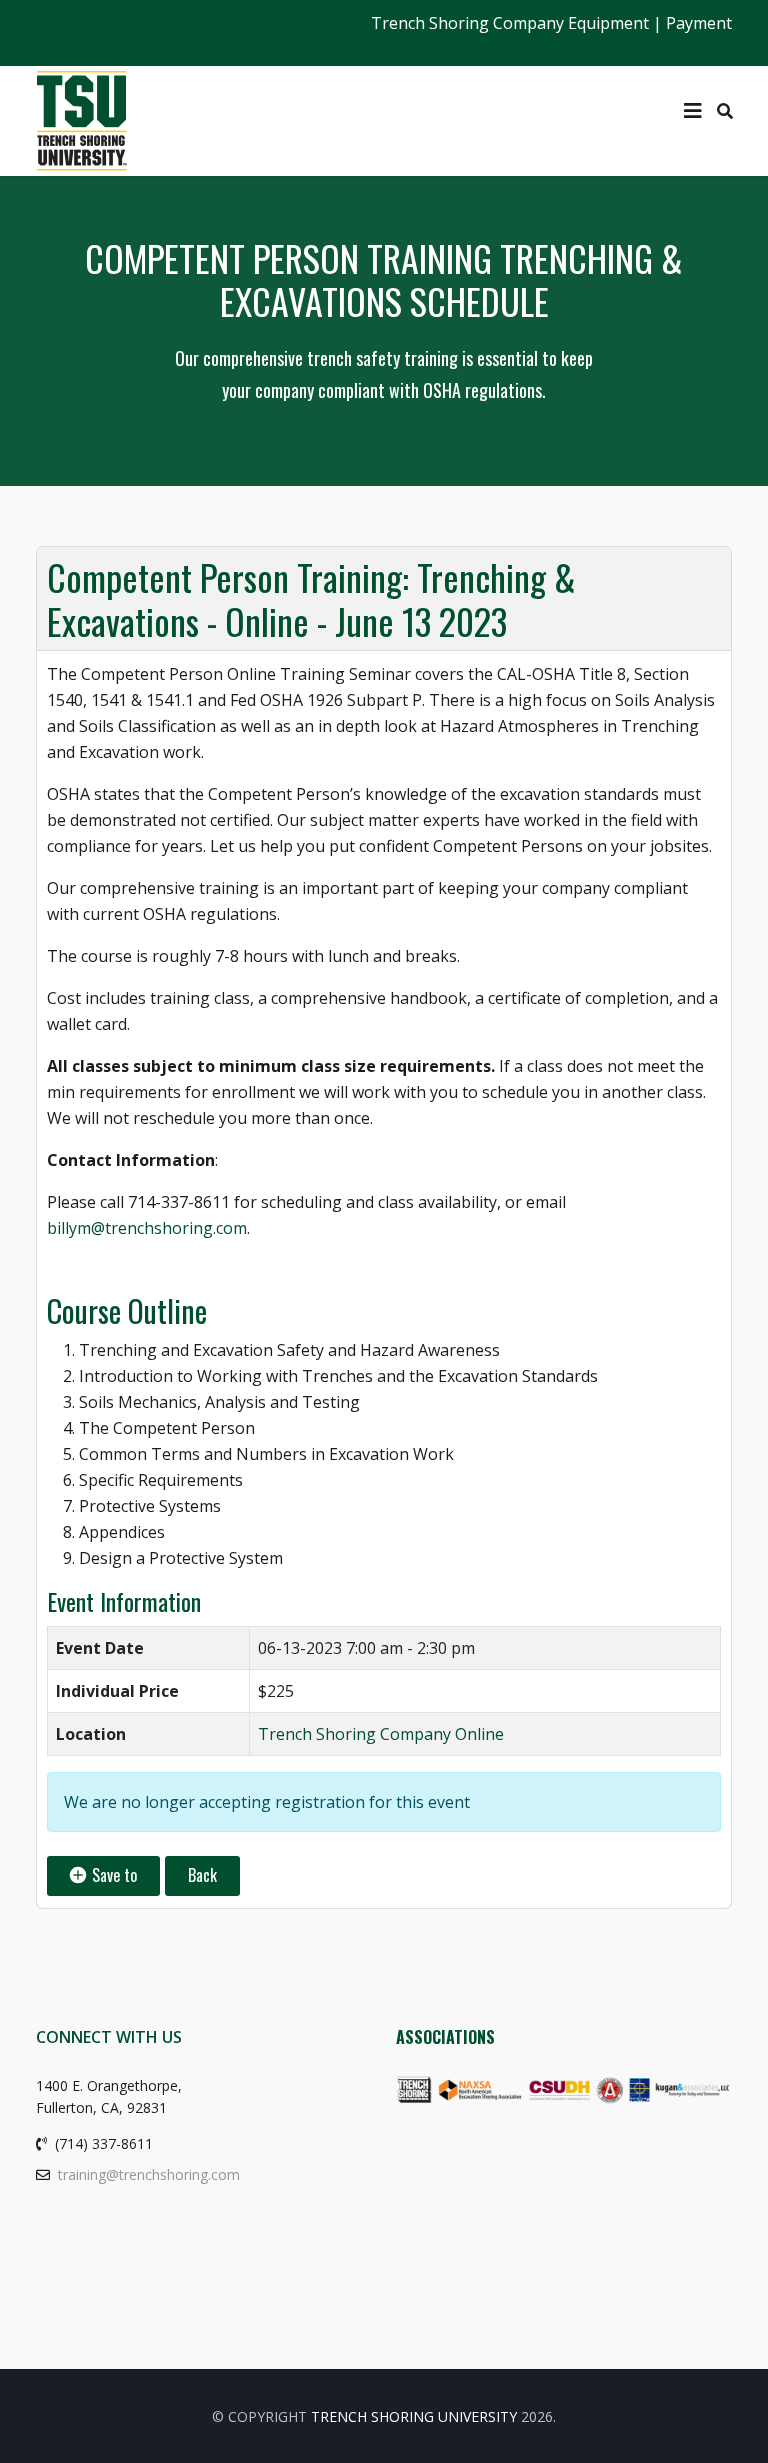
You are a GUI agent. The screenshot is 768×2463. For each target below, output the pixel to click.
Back (202, 1875)
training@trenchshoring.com (149, 2174)
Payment (699, 23)
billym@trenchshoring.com (147, 1228)
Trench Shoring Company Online (381, 1734)
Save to (112, 1875)
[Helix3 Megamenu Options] (693, 111)
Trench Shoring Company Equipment (510, 23)
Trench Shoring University (414, 2416)
